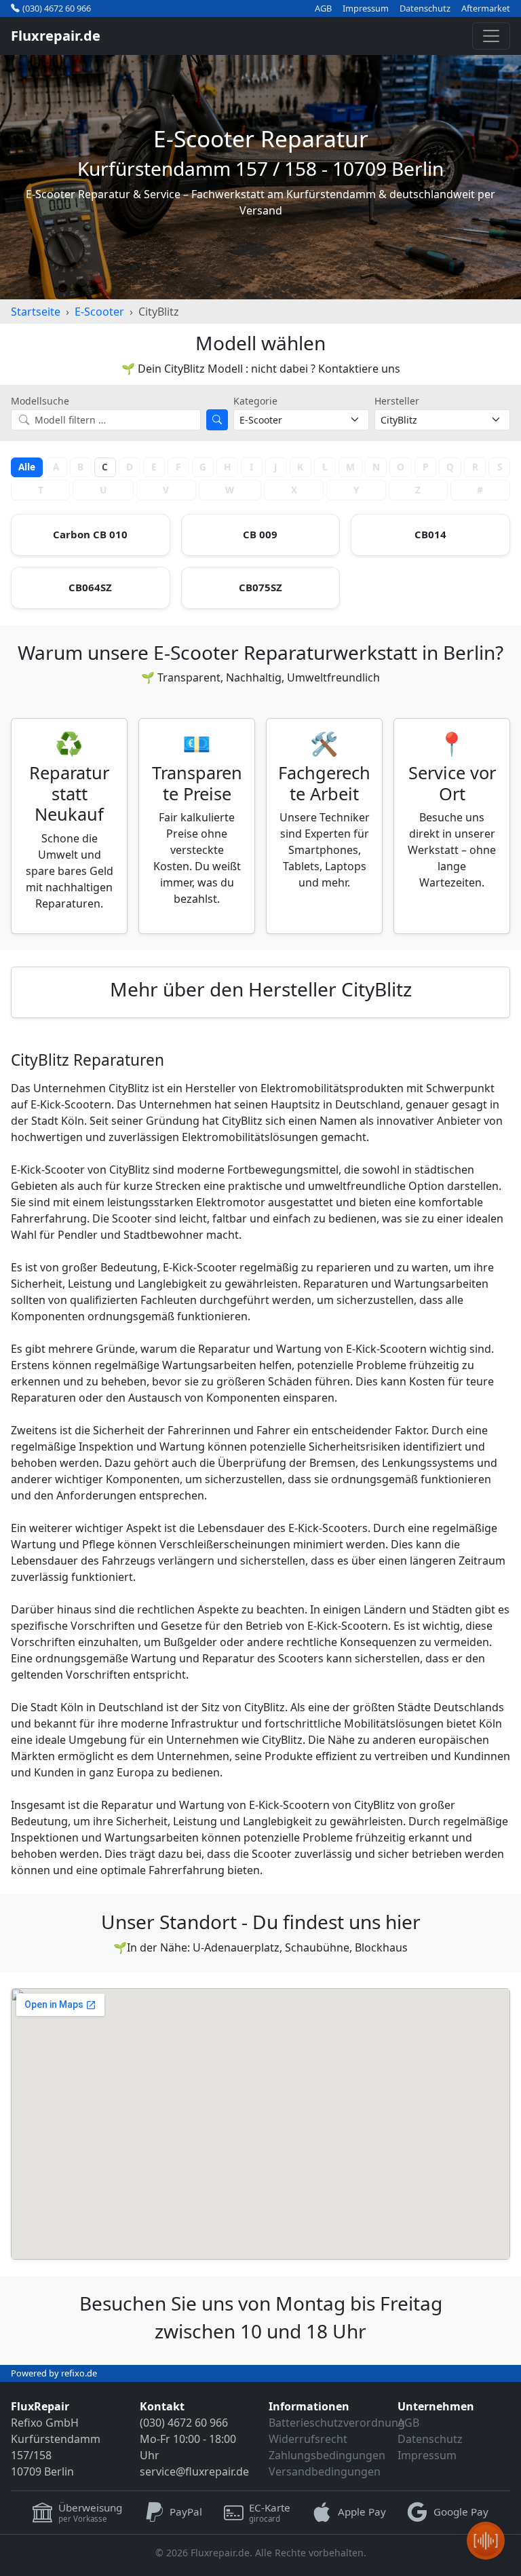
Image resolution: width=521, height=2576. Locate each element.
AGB (323, 8)
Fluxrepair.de (56, 36)
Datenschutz (425, 8)
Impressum (366, 8)
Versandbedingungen (325, 2471)
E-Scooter (99, 312)
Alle (27, 467)
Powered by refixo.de (54, 2373)
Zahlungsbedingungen (327, 2455)
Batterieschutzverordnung (337, 2423)
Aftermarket (486, 8)
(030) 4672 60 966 (57, 8)
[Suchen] (217, 420)
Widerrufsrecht (308, 2439)
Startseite (36, 312)
